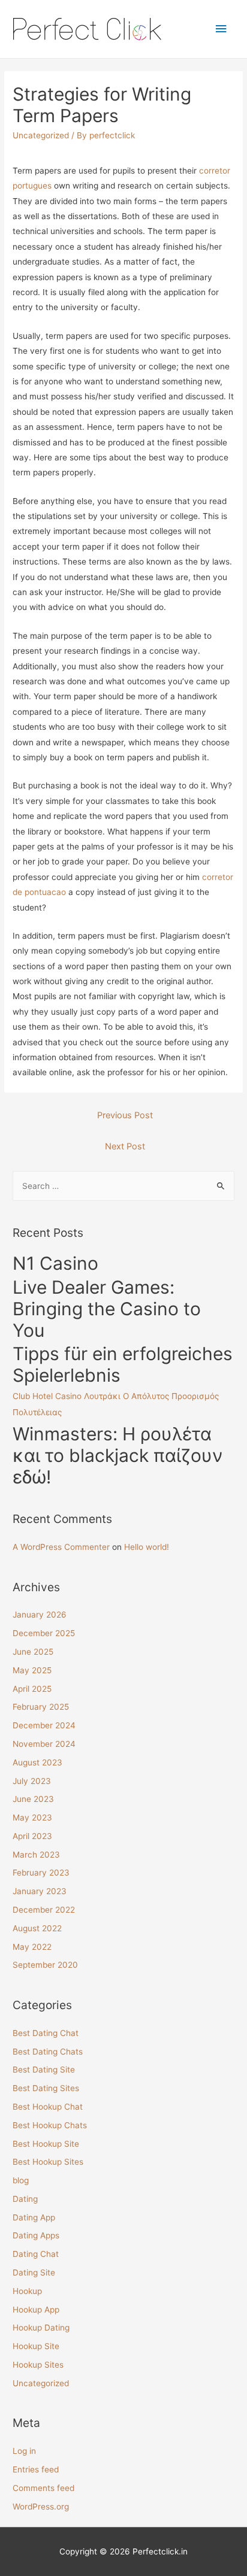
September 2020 (45, 1965)
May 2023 (32, 1818)
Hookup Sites (38, 2365)
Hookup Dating (41, 2328)
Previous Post (125, 1115)
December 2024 (44, 1725)
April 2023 (32, 1836)
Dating (25, 2199)
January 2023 (40, 1891)
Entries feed (36, 2469)
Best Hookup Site (46, 2144)
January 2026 (40, 1615)
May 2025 (32, 1670)
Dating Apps (36, 2235)
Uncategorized (41, 135)
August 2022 (37, 1928)
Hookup (27, 2291)
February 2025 (41, 1707)
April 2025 (32, 1689)
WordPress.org (41, 2507)
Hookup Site (36, 2346)
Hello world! (147, 1547)
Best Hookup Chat (48, 2107)
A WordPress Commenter (61, 1547)
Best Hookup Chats (50, 2125)
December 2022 (44, 1910)
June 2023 (33, 1799)
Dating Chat (36, 2254)
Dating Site (34, 2272)
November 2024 (44, 1744)
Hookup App (36, 2310)
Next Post (125, 1146)
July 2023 (32, 1781)
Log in (24, 2451)
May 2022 (32, 1947)
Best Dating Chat (46, 2033)
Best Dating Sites (46, 2088)
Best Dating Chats (48, 2052)
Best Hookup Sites (48, 2162)
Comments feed (43, 2488)
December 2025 (44, 1633)
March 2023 (36, 1855)
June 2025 (33, 1652)
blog (21, 2180)
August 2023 (37, 1762)
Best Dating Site (44, 2070)
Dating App (34, 2217)
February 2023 (41, 1873)
